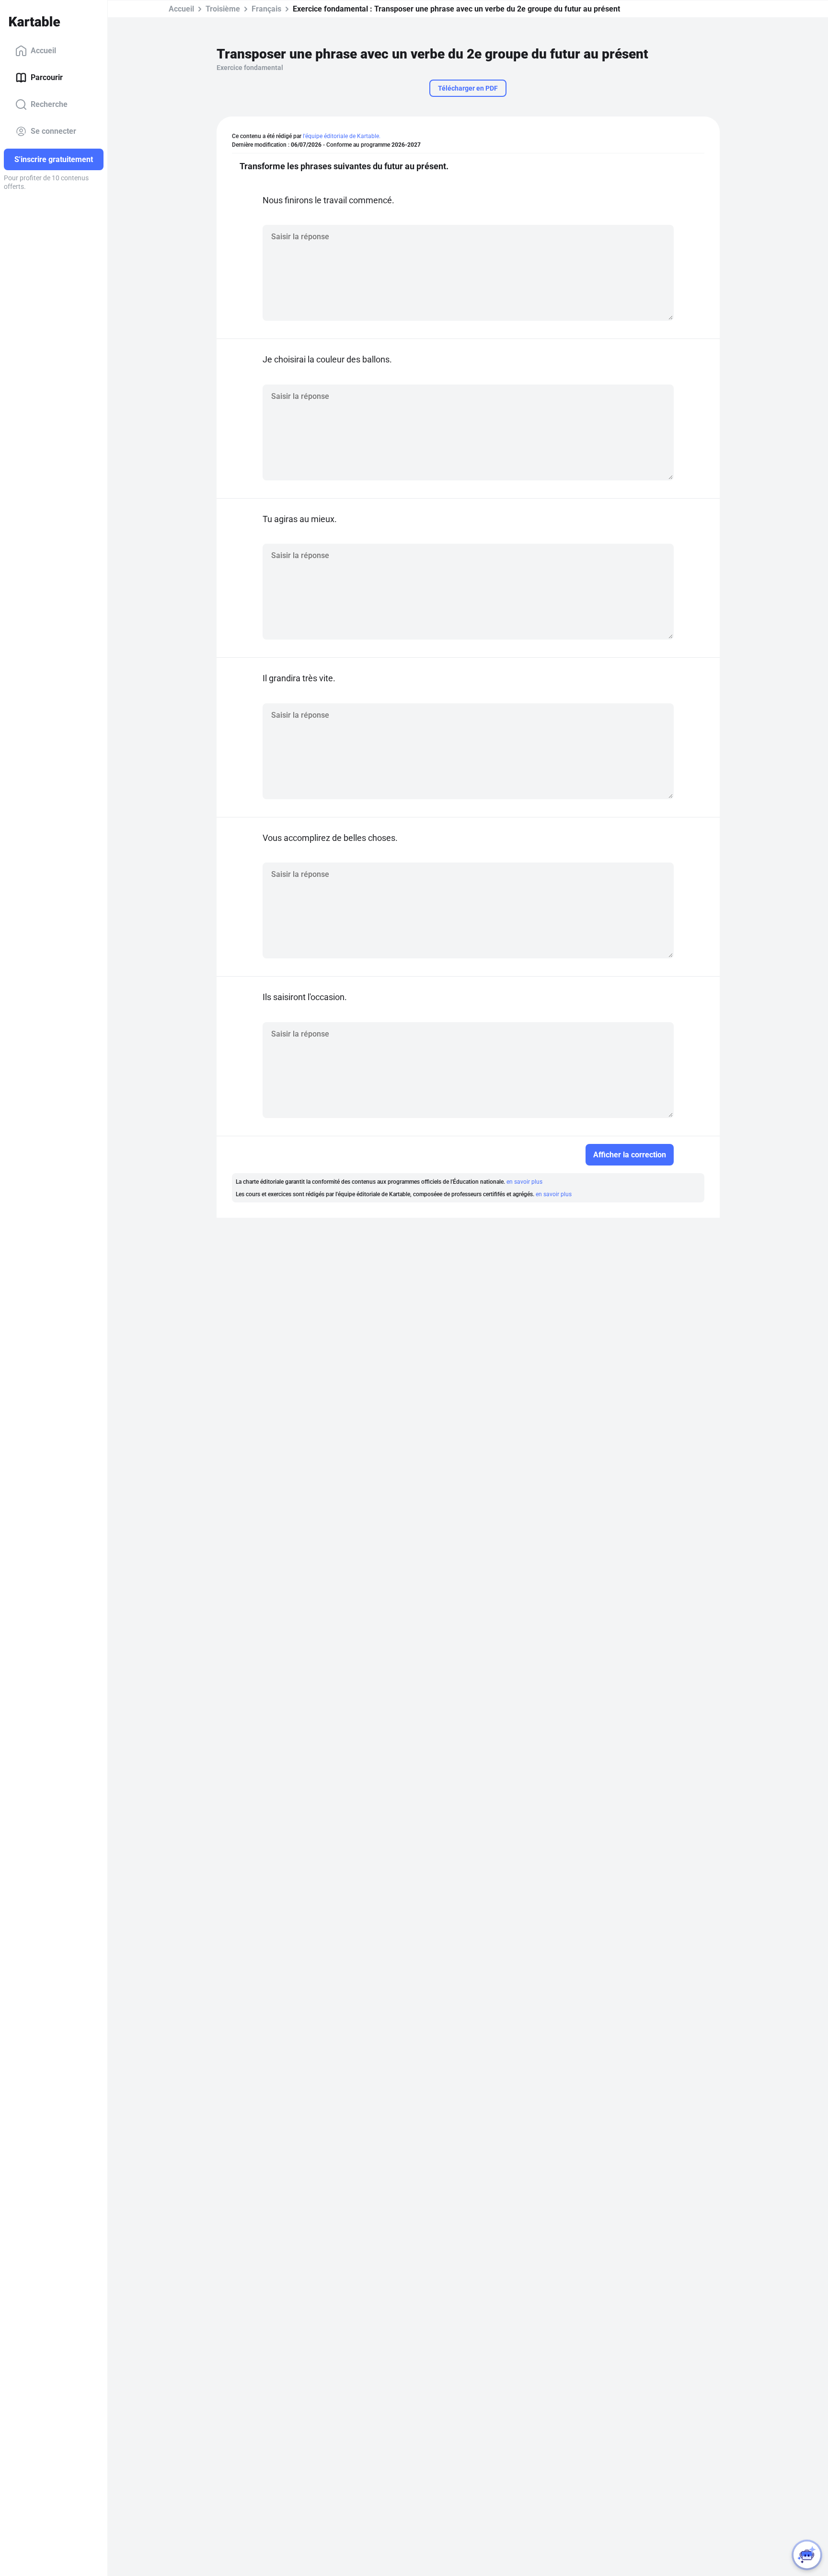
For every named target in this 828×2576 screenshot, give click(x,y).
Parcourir (47, 77)
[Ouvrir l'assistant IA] (807, 2555)
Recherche (49, 104)
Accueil (43, 51)
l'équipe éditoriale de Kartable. (342, 136)
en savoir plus (524, 1182)
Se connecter (53, 131)
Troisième (223, 9)
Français (266, 9)
